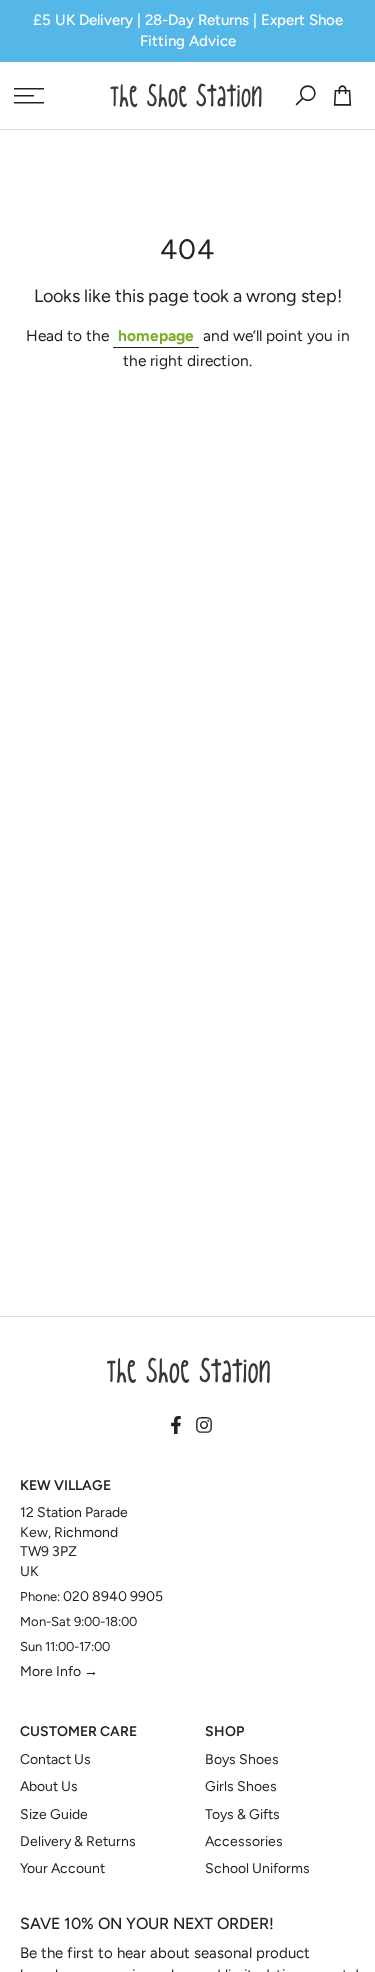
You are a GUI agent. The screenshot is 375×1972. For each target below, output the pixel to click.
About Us (49, 1786)
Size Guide (54, 1814)
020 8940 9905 (113, 1596)
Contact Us (55, 1759)
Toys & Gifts (242, 1814)
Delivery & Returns (78, 1841)
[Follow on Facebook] (176, 1426)
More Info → (59, 1671)
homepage (156, 335)
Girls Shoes (241, 1786)
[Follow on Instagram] (204, 1426)
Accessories (244, 1841)
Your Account (62, 1868)
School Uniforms (257, 1868)
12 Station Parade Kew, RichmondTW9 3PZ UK (74, 1542)
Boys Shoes (242, 1759)
